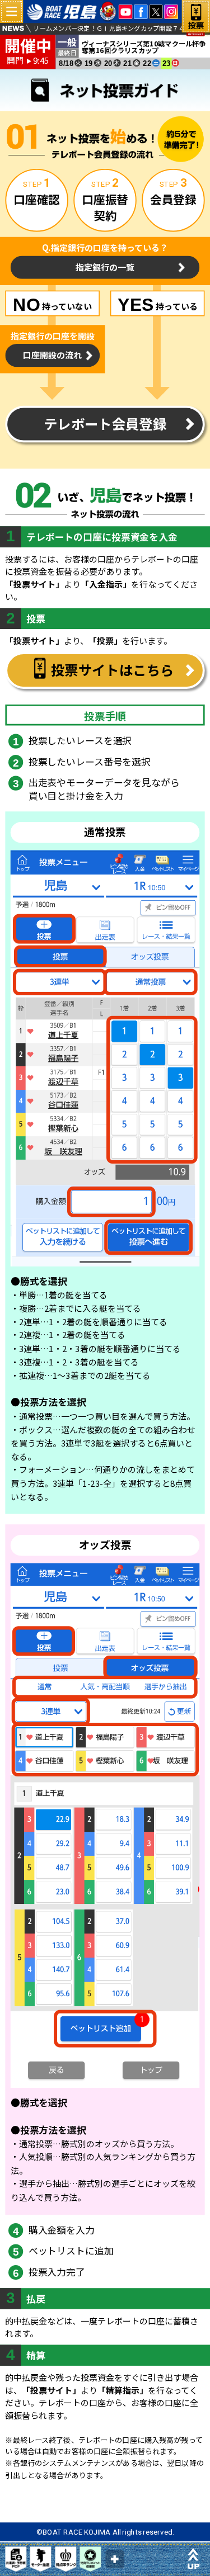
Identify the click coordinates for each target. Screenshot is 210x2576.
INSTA (171, 11)
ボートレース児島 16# (72, 12)
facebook (141, 11)
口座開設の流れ (52, 355)
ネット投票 (196, 22)
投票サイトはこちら (112, 670)
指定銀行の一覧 (105, 267)
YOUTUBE (125, 11)
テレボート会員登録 (105, 424)
